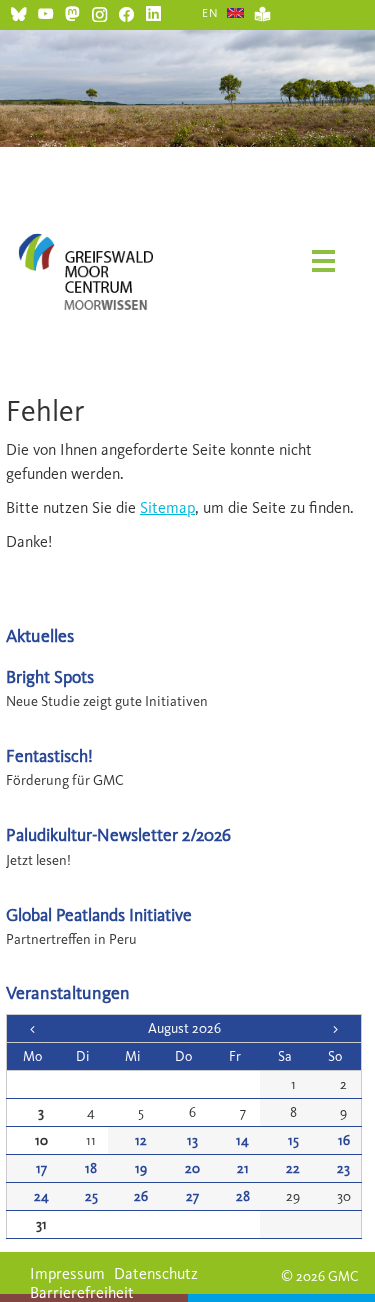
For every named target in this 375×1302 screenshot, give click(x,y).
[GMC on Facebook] (126, 11)
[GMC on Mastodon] (72, 11)
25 (91, 1196)
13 (192, 1140)
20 (192, 1168)
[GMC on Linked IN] (153, 11)
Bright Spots (50, 676)
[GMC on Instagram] (99, 11)
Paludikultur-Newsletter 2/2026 (118, 834)
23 (343, 1168)
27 (192, 1196)
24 (41, 1196)
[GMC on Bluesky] (18, 11)
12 (141, 1140)
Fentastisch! (49, 755)
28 (243, 1196)
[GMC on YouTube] (45, 11)
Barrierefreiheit (82, 1292)
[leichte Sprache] (262, 11)
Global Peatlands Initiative (99, 914)
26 (141, 1196)
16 (344, 1140)
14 (242, 1140)
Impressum (67, 1273)
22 (293, 1168)
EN (210, 13)
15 (293, 1140)
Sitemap (167, 507)
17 (41, 1168)
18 (91, 1168)
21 (243, 1168)
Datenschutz (156, 1273)
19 (141, 1168)
